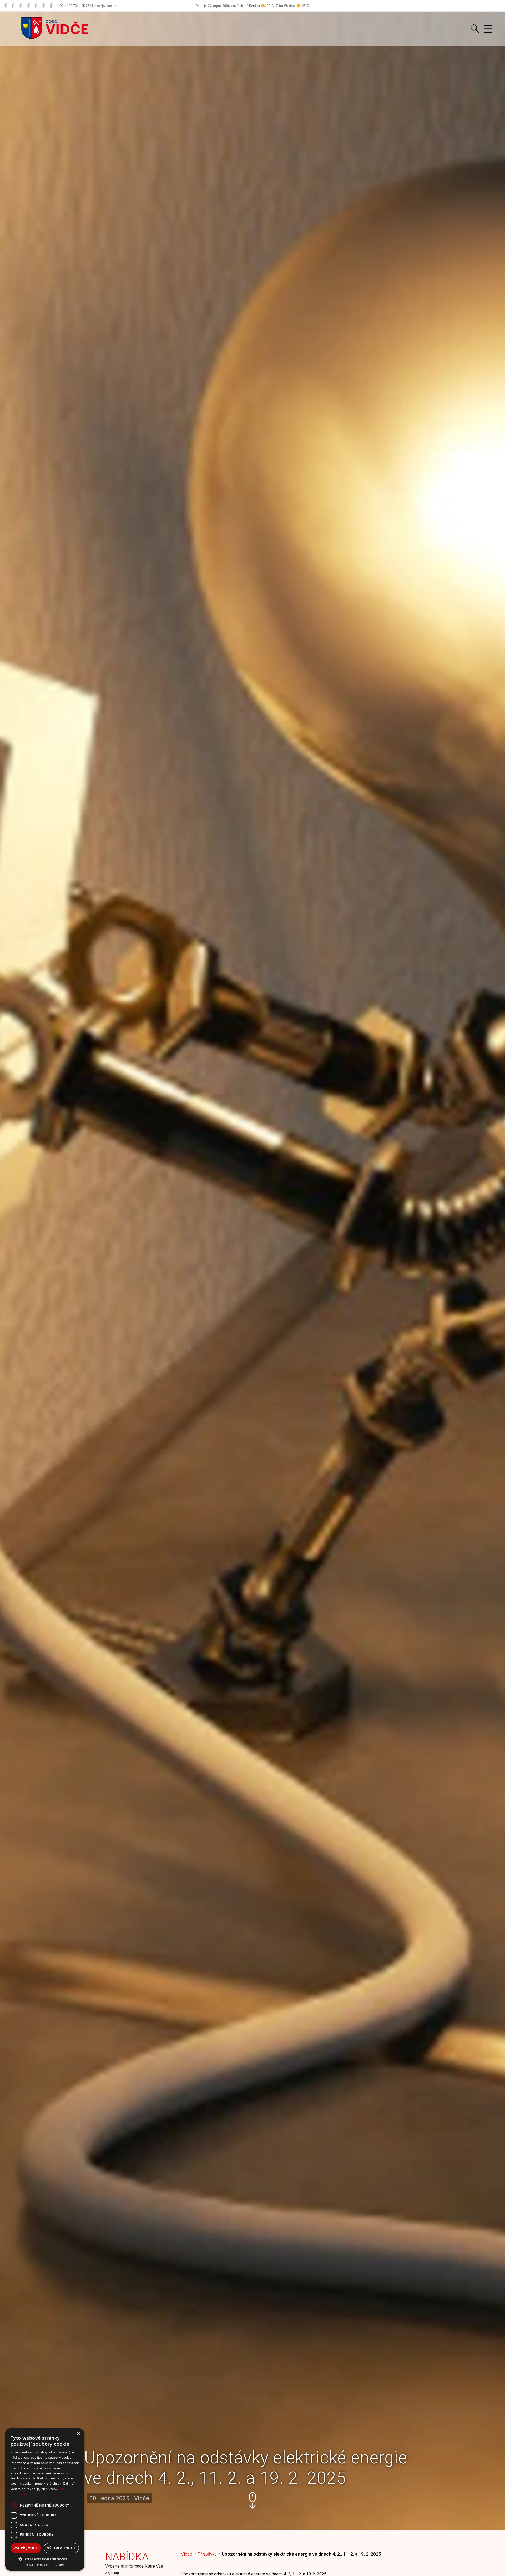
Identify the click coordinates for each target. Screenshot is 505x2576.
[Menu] (488, 29)
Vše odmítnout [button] (61, 2548)
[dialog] (45, 2500)
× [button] (78, 2434)
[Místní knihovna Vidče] (13, 6)
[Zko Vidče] (51, 6)
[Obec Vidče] (5, 6)
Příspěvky (207, 2554)
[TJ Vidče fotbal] (44, 6)
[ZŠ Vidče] (28, 6)
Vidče (187, 2554)
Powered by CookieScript (45, 2565)
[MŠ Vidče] (21, 6)
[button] (252, 2500)
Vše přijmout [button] (26, 2548)
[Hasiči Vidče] (36, 6)
